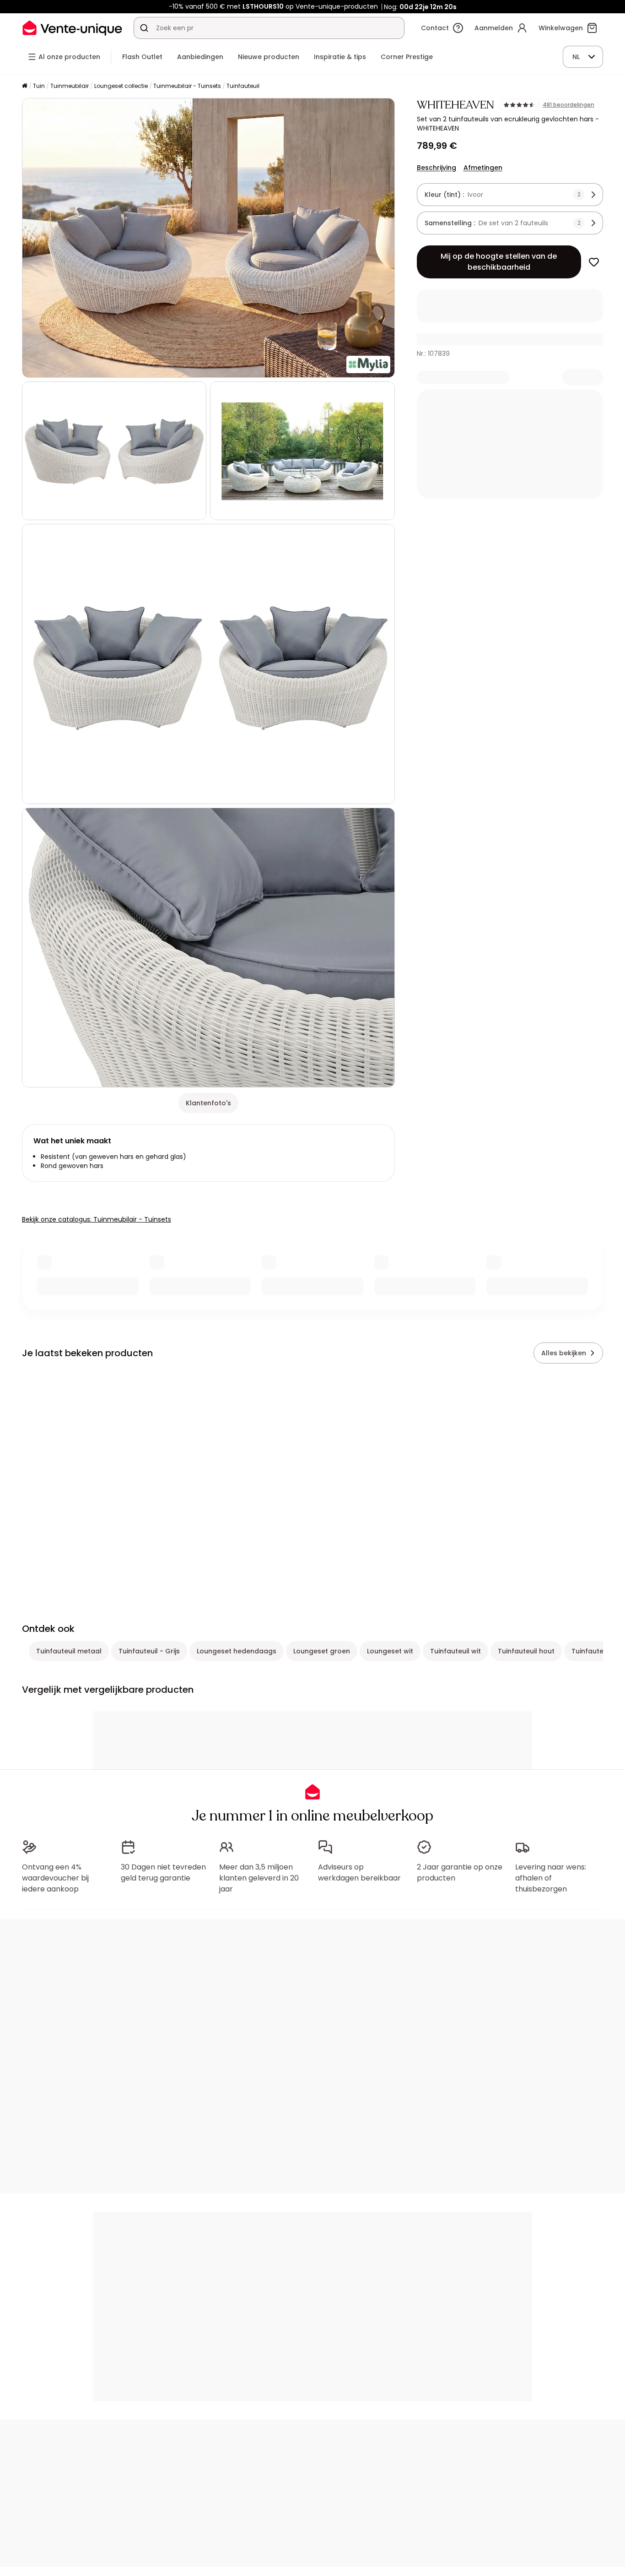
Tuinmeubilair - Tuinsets (187, 86)
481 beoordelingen (568, 105)
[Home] (25, 86)
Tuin (39, 86)
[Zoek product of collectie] (144, 28)
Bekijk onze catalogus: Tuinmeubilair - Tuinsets (97, 1219)
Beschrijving (436, 168)
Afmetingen (483, 168)
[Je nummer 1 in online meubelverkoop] (72, 28)
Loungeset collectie (121, 86)
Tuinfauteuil (243, 86)
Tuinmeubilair (70, 86)
